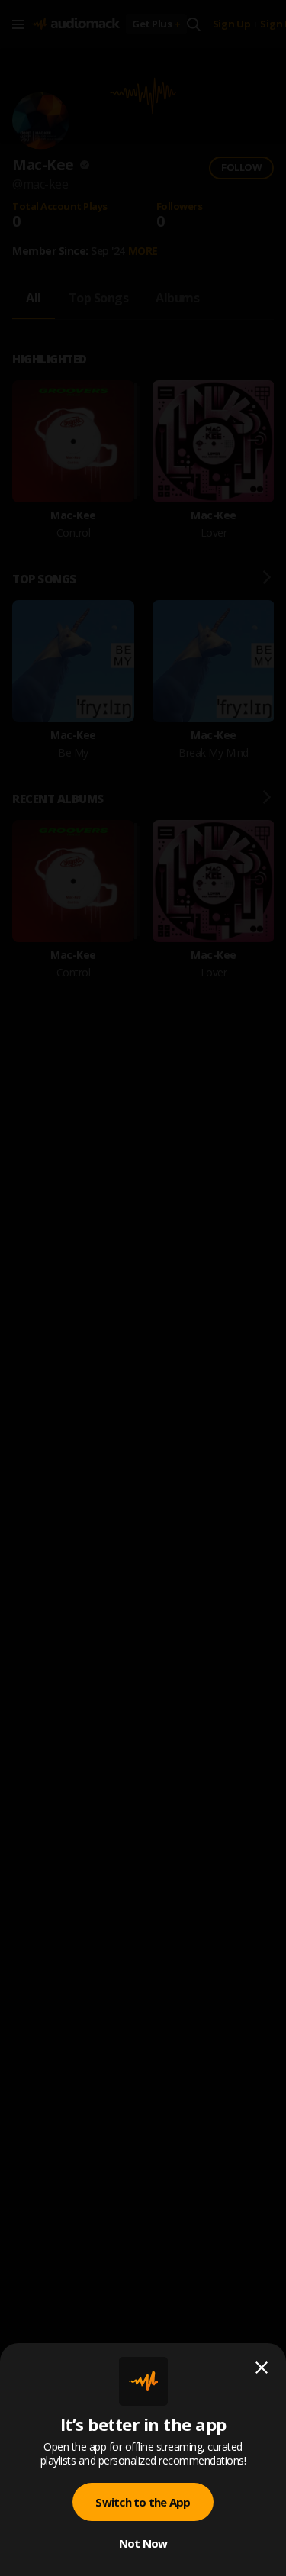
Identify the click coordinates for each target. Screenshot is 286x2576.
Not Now (143, 2543)
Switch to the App (143, 2502)
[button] (143, 1288)
